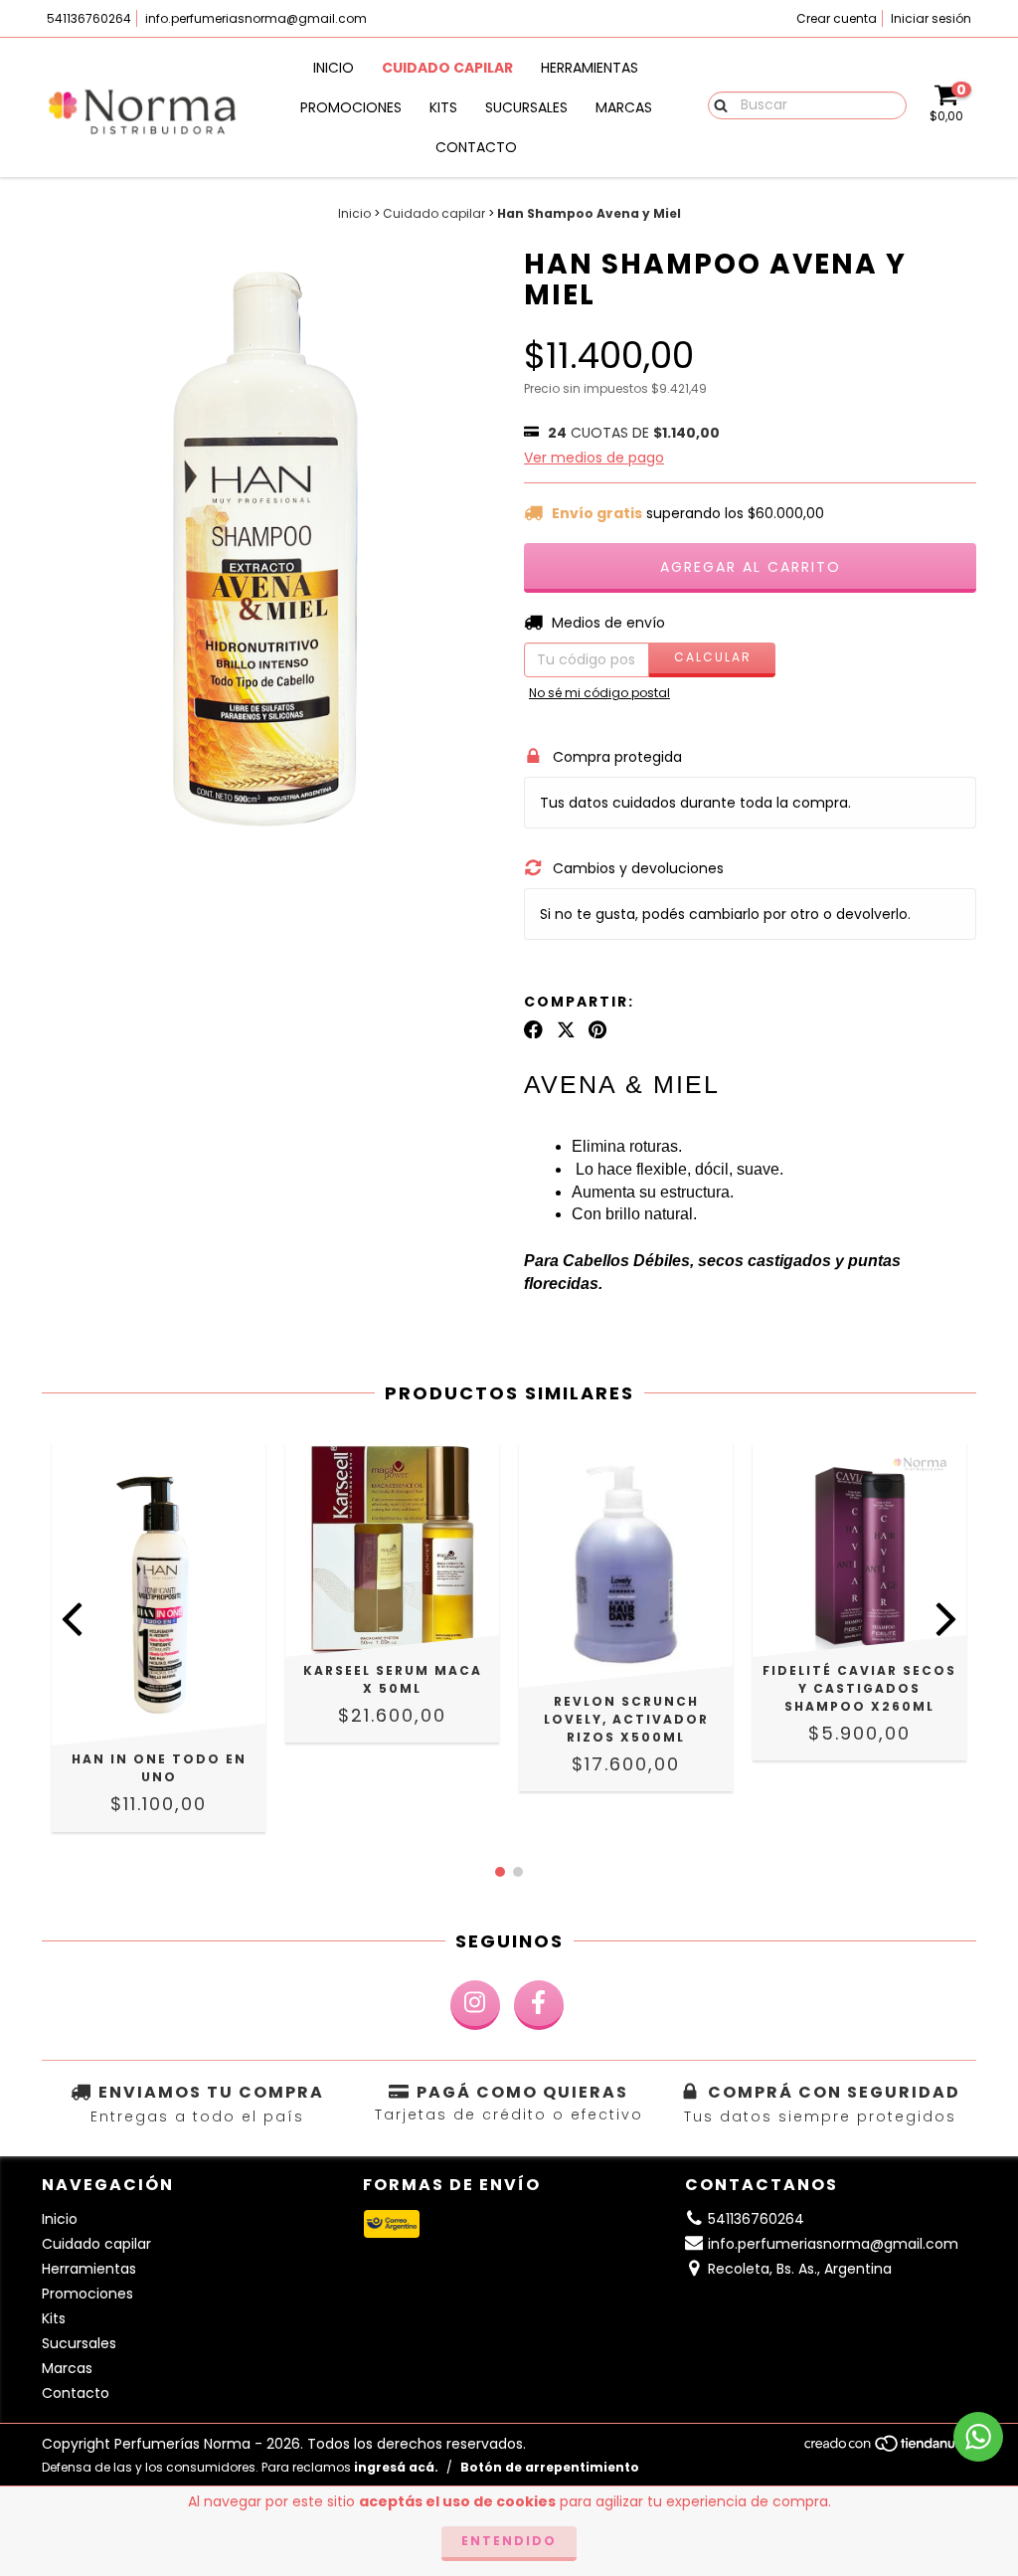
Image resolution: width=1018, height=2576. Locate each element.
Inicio (334, 68)
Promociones (351, 107)
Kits (443, 107)
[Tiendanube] (889, 2448)
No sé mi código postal (599, 693)
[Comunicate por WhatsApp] (978, 2437)
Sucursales (526, 107)
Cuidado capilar (447, 68)
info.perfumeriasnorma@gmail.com (256, 18)
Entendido (509, 2541)
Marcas (624, 107)
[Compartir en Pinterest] (597, 1029)
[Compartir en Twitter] (566, 1029)
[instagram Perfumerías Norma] (475, 2005)
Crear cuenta (837, 18)
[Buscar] (716, 104)
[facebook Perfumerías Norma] (539, 2005)
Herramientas (590, 68)
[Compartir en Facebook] (533, 1029)
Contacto (476, 147)
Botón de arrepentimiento (550, 2467)
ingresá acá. (396, 2467)
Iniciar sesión (931, 18)
